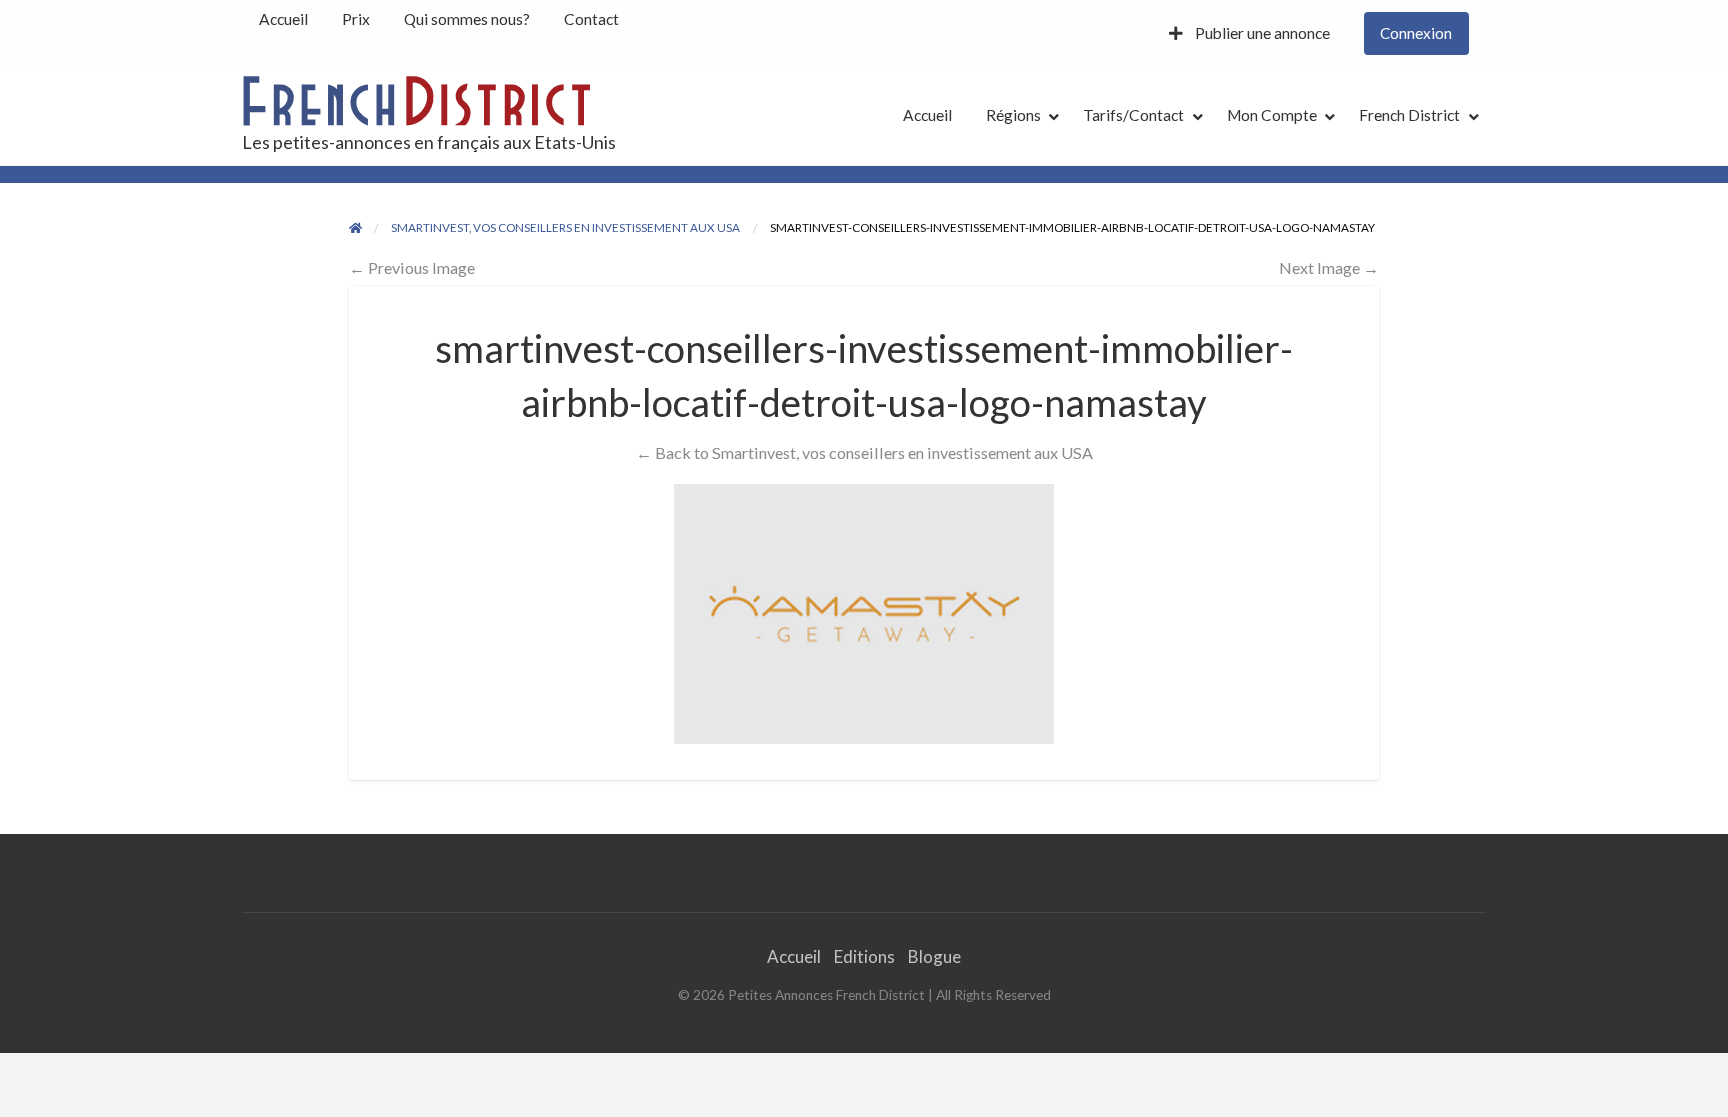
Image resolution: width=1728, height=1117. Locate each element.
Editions (864, 956)
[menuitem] (283, 19)
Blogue (934, 956)
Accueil (283, 19)
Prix (356, 19)
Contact (591, 19)
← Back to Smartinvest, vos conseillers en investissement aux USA (864, 452)
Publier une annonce (1261, 33)
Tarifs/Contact (1133, 115)
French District (1409, 115)
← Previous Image (412, 267)
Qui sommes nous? (467, 19)
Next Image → (1329, 267)
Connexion (1416, 33)
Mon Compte (1272, 115)
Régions (1013, 115)
